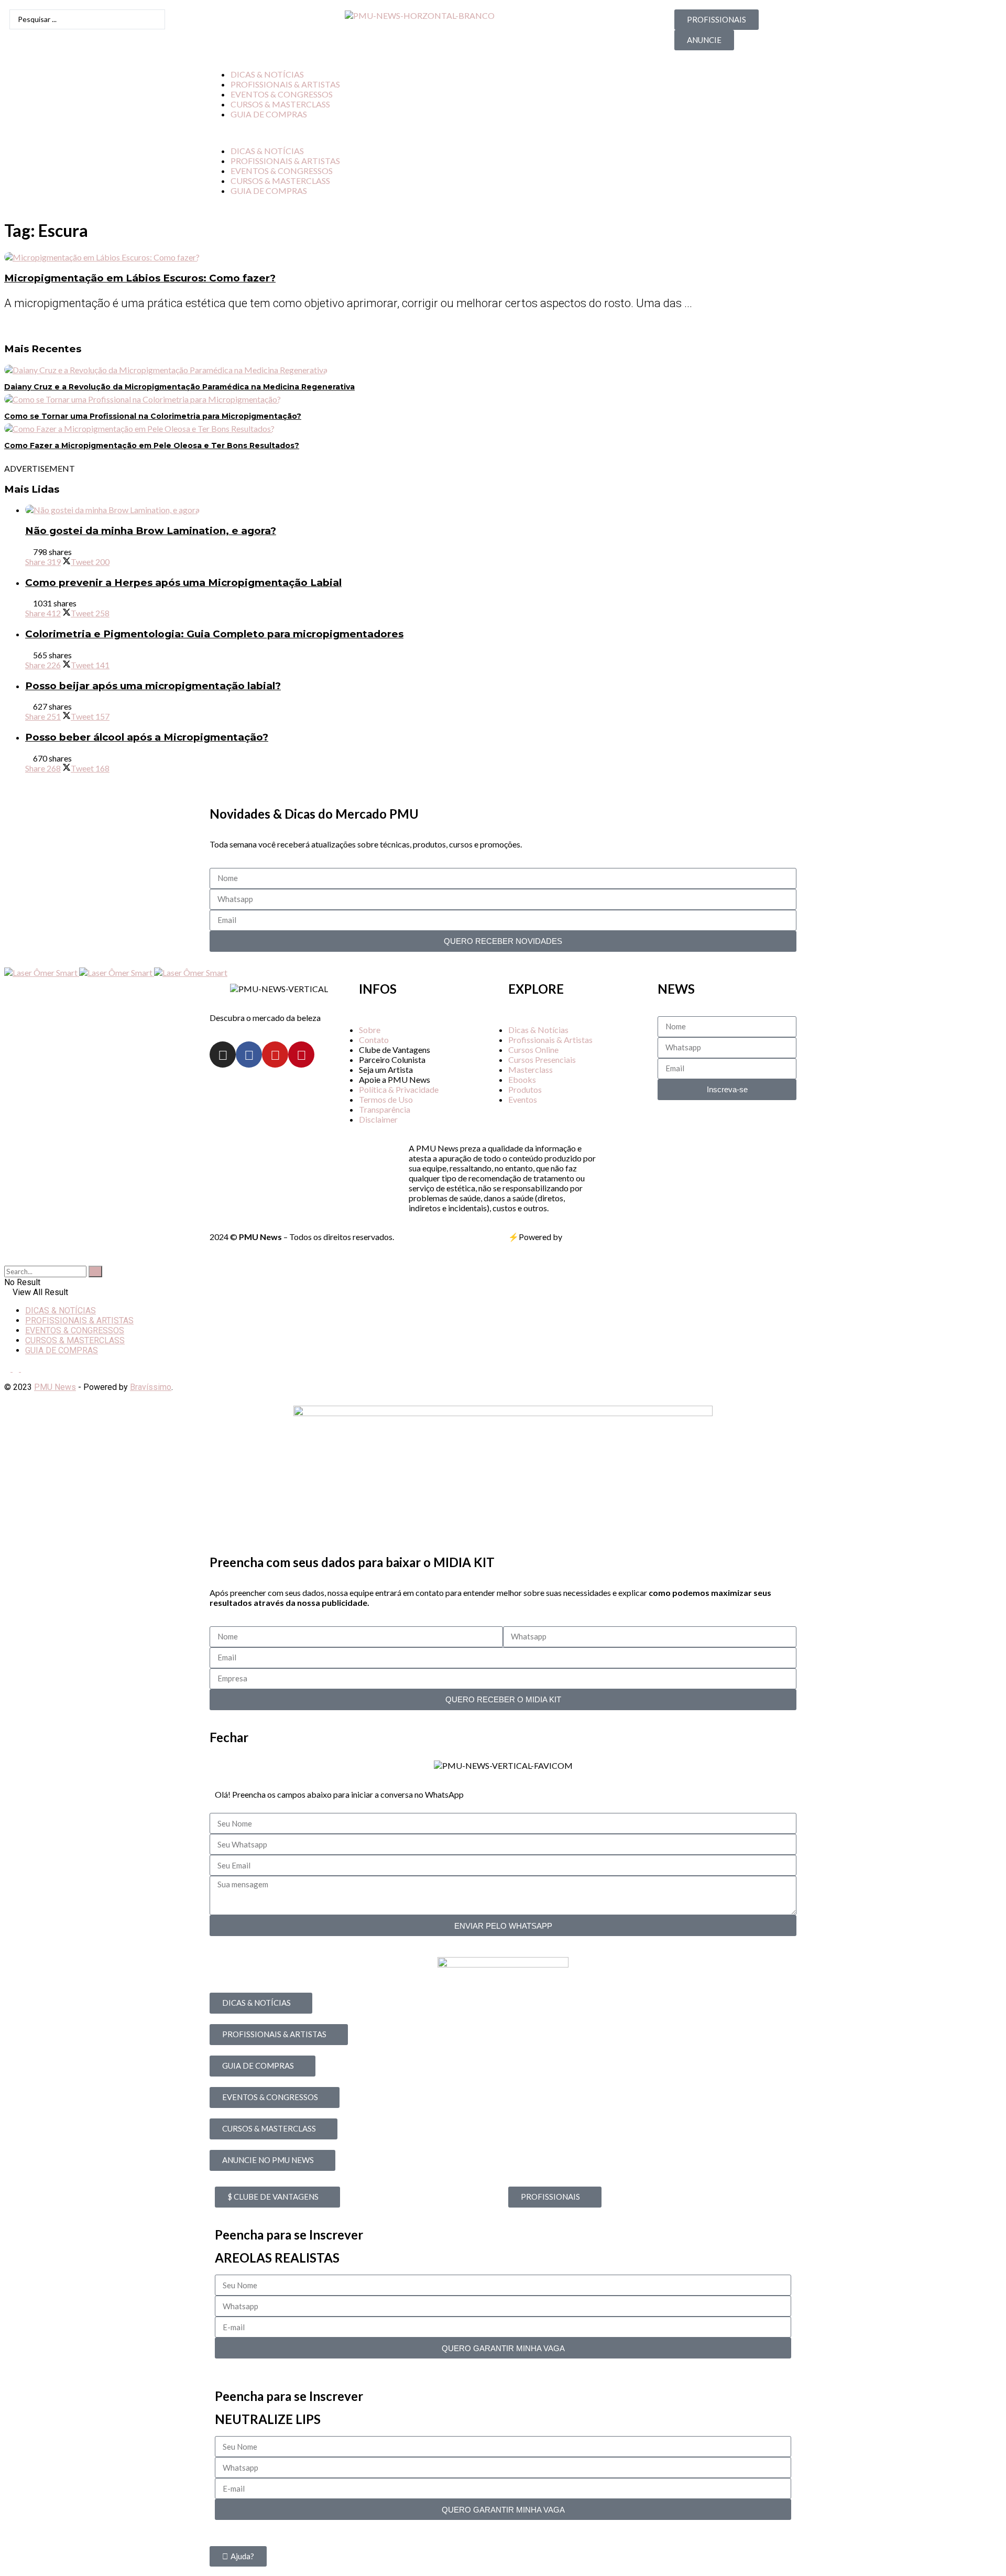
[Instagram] (223, 1055)
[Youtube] (275, 1055)
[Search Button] (7, 1261)
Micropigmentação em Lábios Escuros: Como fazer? (140, 278)
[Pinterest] (301, 1055)
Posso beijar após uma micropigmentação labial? (153, 686)
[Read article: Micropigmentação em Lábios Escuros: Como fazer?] (503, 257)
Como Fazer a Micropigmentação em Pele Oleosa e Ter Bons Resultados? (152, 445)
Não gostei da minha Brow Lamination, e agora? (151, 531)
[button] (503, 132)
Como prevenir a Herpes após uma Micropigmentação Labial (183, 583)
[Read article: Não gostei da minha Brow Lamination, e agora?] (513, 510)
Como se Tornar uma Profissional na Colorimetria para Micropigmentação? (153, 416)
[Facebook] (249, 1055)
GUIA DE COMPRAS (269, 114)
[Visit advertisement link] (42, 972)
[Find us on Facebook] (17, 1369)
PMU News (55, 1387)
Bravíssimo (151, 1387)
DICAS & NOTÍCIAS (267, 74)
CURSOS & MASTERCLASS (280, 104)
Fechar (229, 1737)
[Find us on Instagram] (8, 1369)
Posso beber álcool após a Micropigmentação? (147, 737)
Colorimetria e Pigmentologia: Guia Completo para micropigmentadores (214, 634)
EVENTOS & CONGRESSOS (282, 94)
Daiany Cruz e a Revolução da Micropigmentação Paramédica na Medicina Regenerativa (179, 387)
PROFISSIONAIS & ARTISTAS (285, 84)
